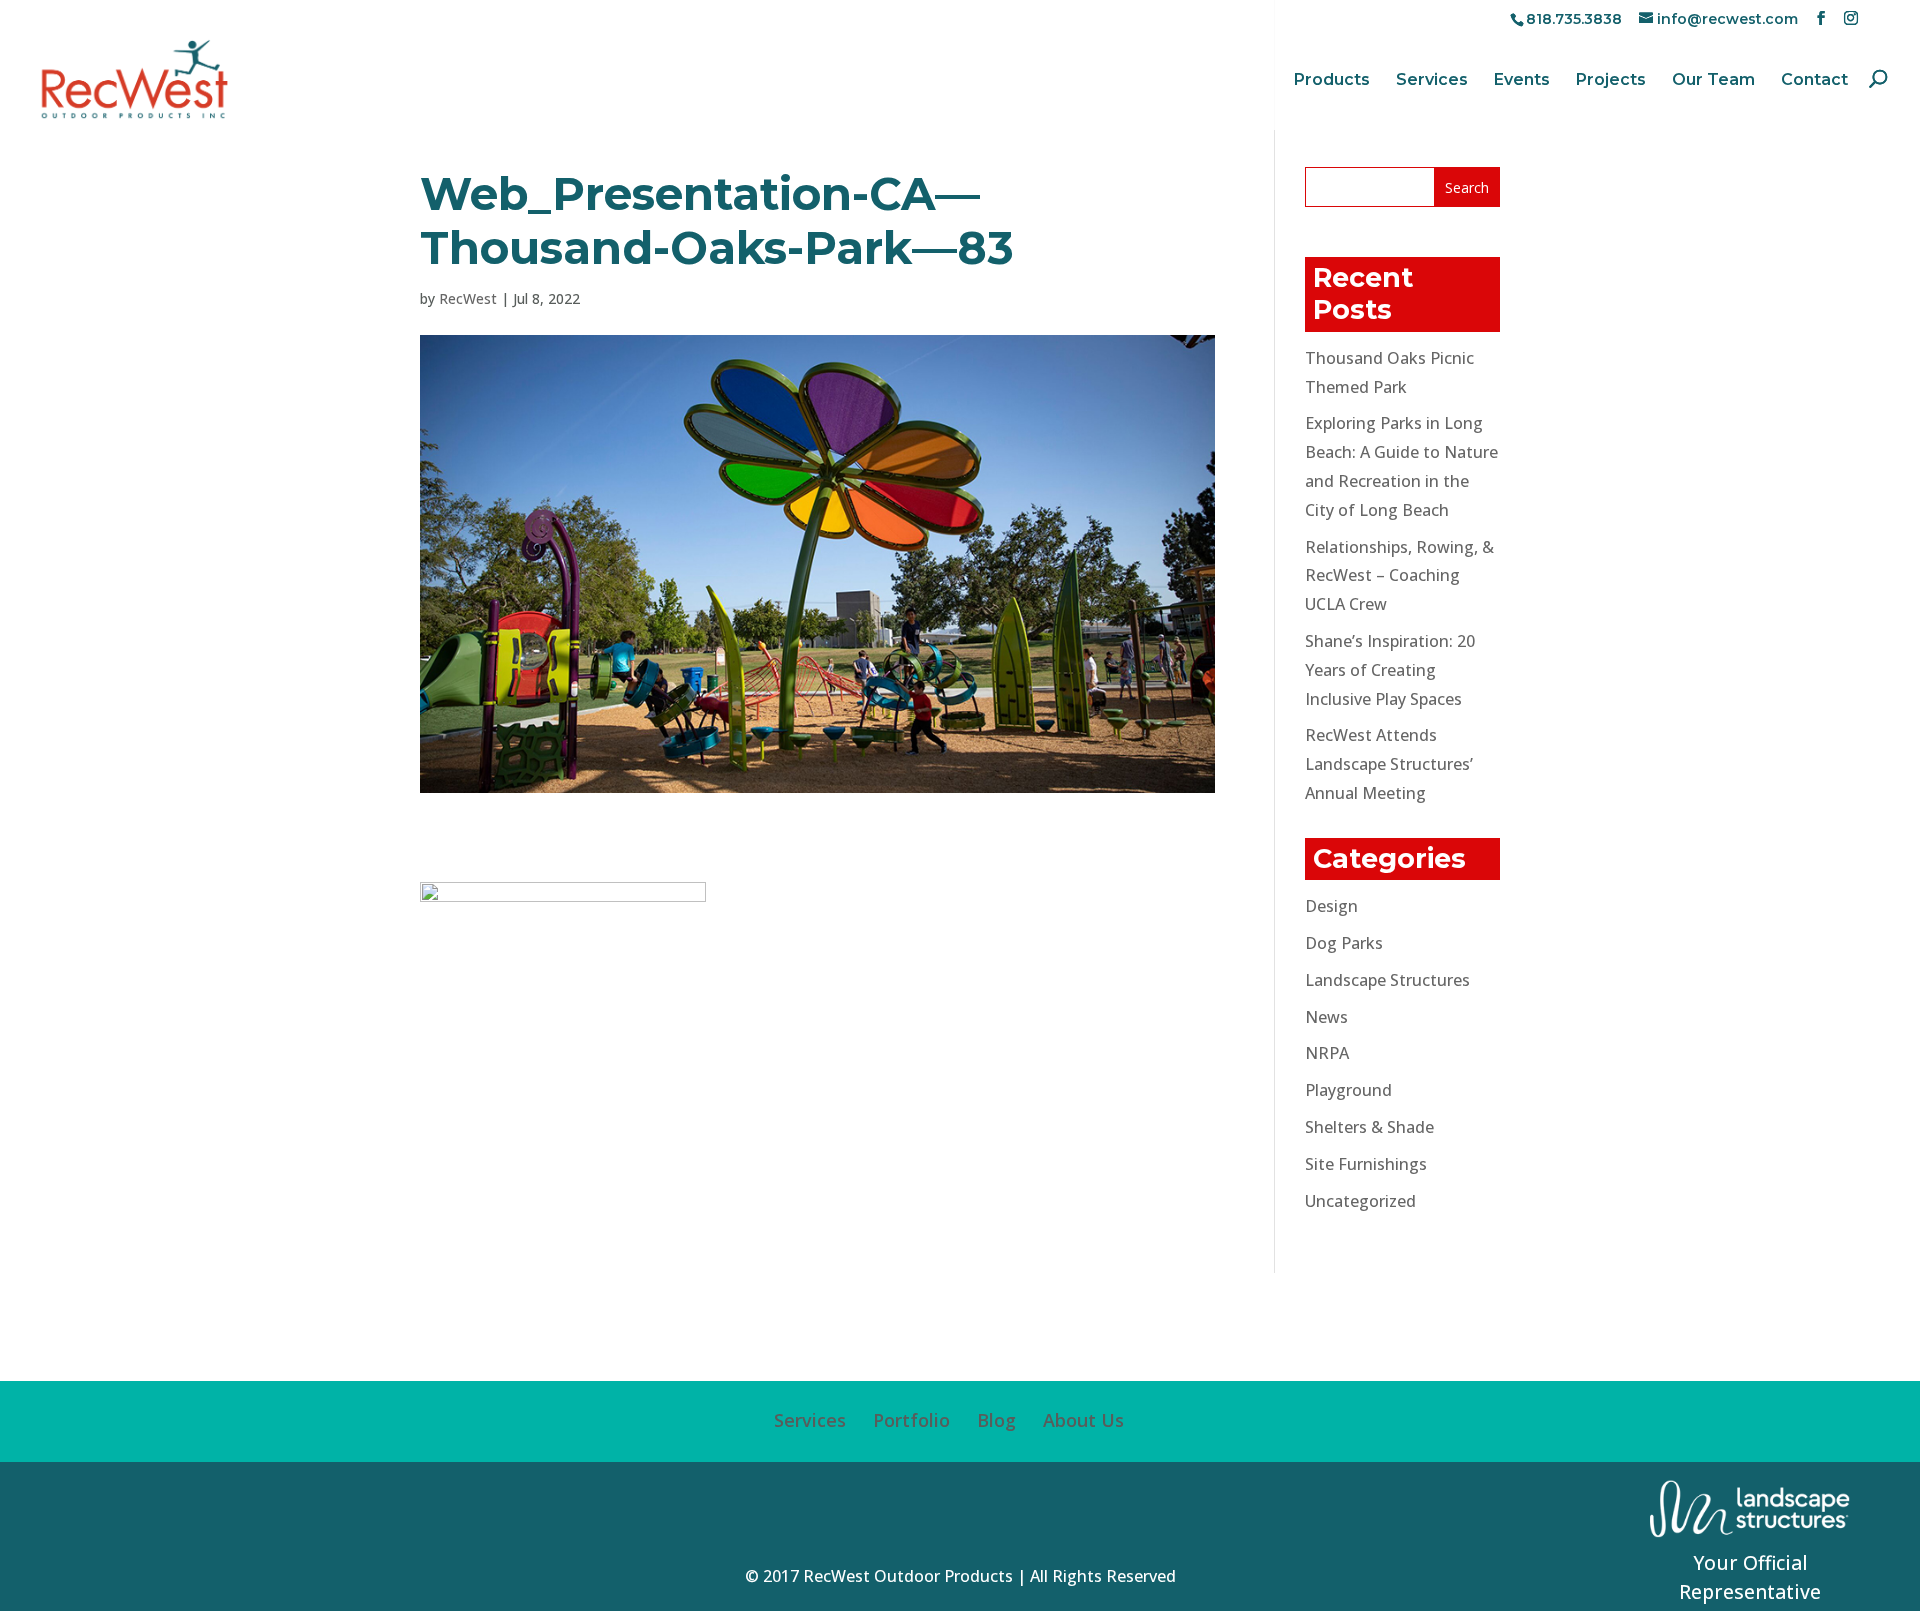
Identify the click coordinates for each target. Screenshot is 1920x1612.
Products (1332, 81)
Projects (1611, 81)
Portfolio (911, 1420)
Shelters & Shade (1369, 1127)
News (1326, 1017)
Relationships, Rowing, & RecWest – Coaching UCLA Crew (1399, 576)
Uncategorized (1360, 1201)
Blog (996, 1420)
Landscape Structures (1387, 980)
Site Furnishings (1366, 1164)
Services (1432, 81)
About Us (1083, 1420)
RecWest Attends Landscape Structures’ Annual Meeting (1389, 764)
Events (1522, 81)
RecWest (468, 298)
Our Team (1713, 81)
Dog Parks (1344, 943)
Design (1331, 906)
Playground (1348, 1090)
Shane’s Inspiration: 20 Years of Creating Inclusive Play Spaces (1390, 670)
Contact (1814, 81)
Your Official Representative (1750, 1577)
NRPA (1327, 1053)
